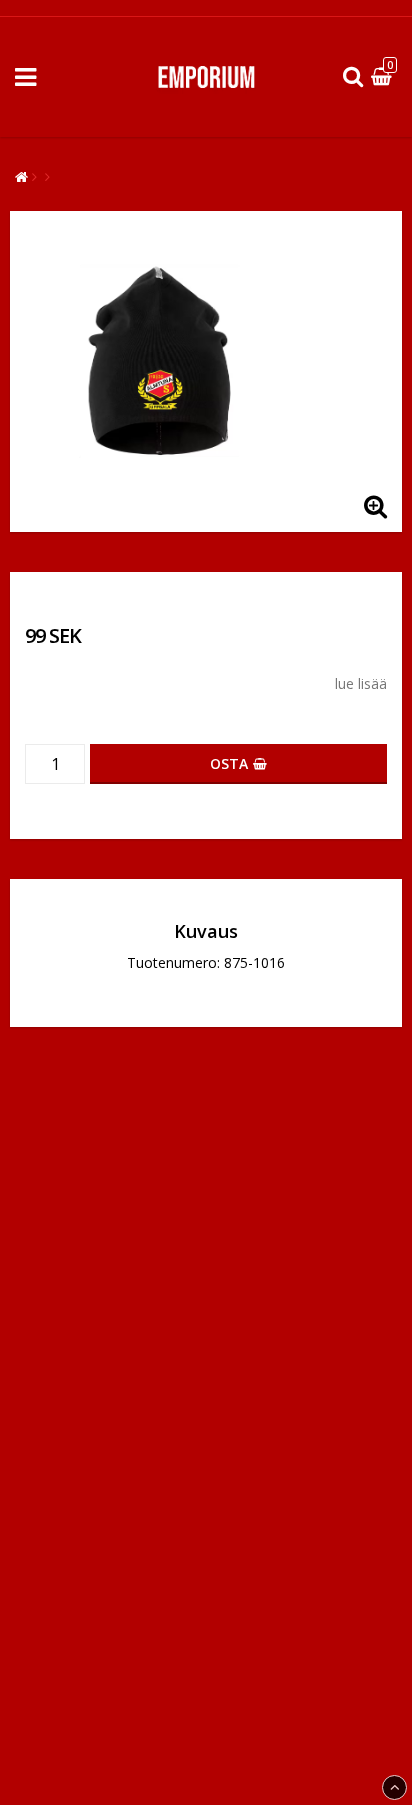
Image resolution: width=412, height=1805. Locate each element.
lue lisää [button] (361, 683)
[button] (384, 77)
